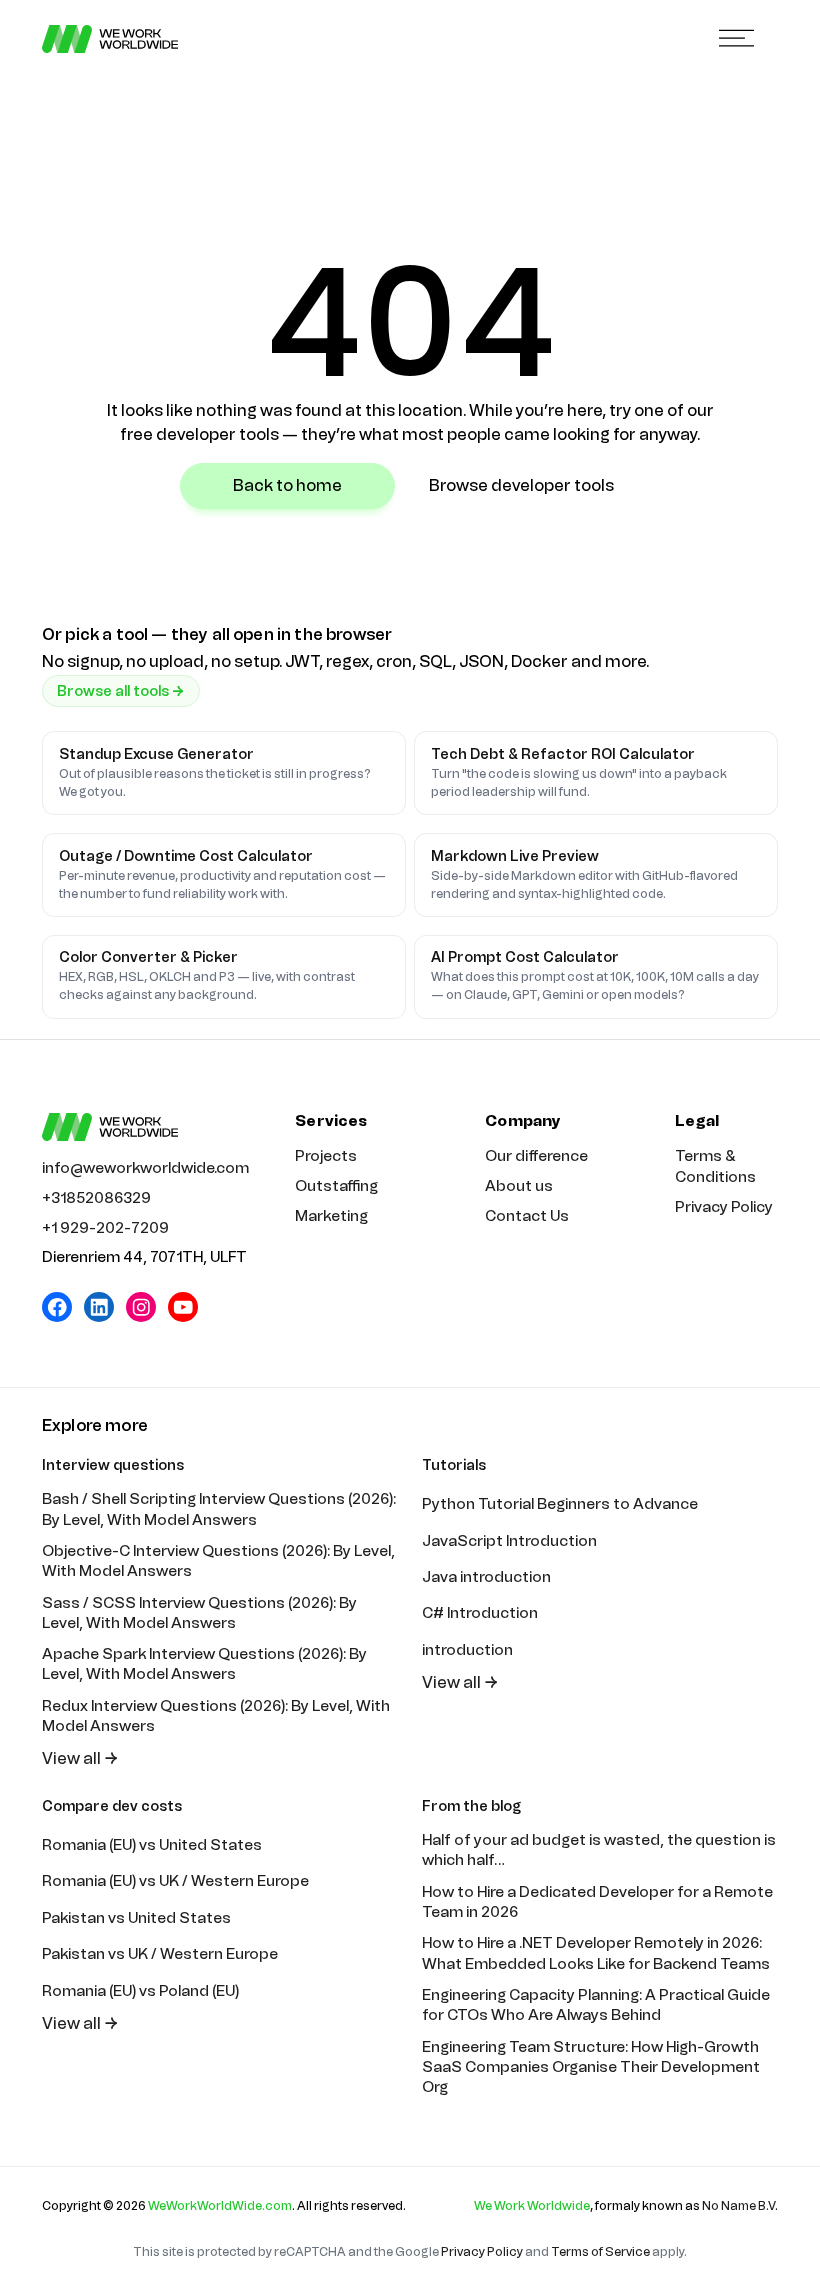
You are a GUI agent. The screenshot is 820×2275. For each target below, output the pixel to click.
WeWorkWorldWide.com (220, 2206)
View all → (80, 1758)
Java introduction (486, 1577)
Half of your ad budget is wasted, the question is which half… (599, 1850)
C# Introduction (480, 1613)
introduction (467, 1650)
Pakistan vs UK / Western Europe (160, 1954)
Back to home (287, 485)
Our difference (536, 1156)
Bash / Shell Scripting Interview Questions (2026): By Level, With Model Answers (219, 1509)
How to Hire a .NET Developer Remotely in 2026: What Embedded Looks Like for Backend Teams (596, 1953)
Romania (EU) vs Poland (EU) (140, 1991)
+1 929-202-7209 (105, 1228)
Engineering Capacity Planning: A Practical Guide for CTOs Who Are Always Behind (596, 2005)
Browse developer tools (521, 485)
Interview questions (113, 1465)
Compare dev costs (112, 1806)
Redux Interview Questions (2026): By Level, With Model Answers (216, 1716)
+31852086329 (96, 1198)
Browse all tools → (120, 691)
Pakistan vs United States (136, 1918)
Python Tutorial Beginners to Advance (560, 1504)
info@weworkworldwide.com (145, 1168)
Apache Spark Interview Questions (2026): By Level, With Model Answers (204, 1664)
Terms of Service (600, 2252)
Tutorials (454, 1465)
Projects (326, 1156)
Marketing (331, 1216)
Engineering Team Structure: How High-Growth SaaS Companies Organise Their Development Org (591, 2067)
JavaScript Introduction (509, 1541)
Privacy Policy (724, 1207)
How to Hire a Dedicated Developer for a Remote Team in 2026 (597, 1902)
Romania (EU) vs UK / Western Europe (175, 1881)
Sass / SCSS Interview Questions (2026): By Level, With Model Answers (199, 1613)
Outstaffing (336, 1186)
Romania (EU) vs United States (152, 1845)
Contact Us (527, 1216)
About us (519, 1186)
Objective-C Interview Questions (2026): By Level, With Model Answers (218, 1561)
